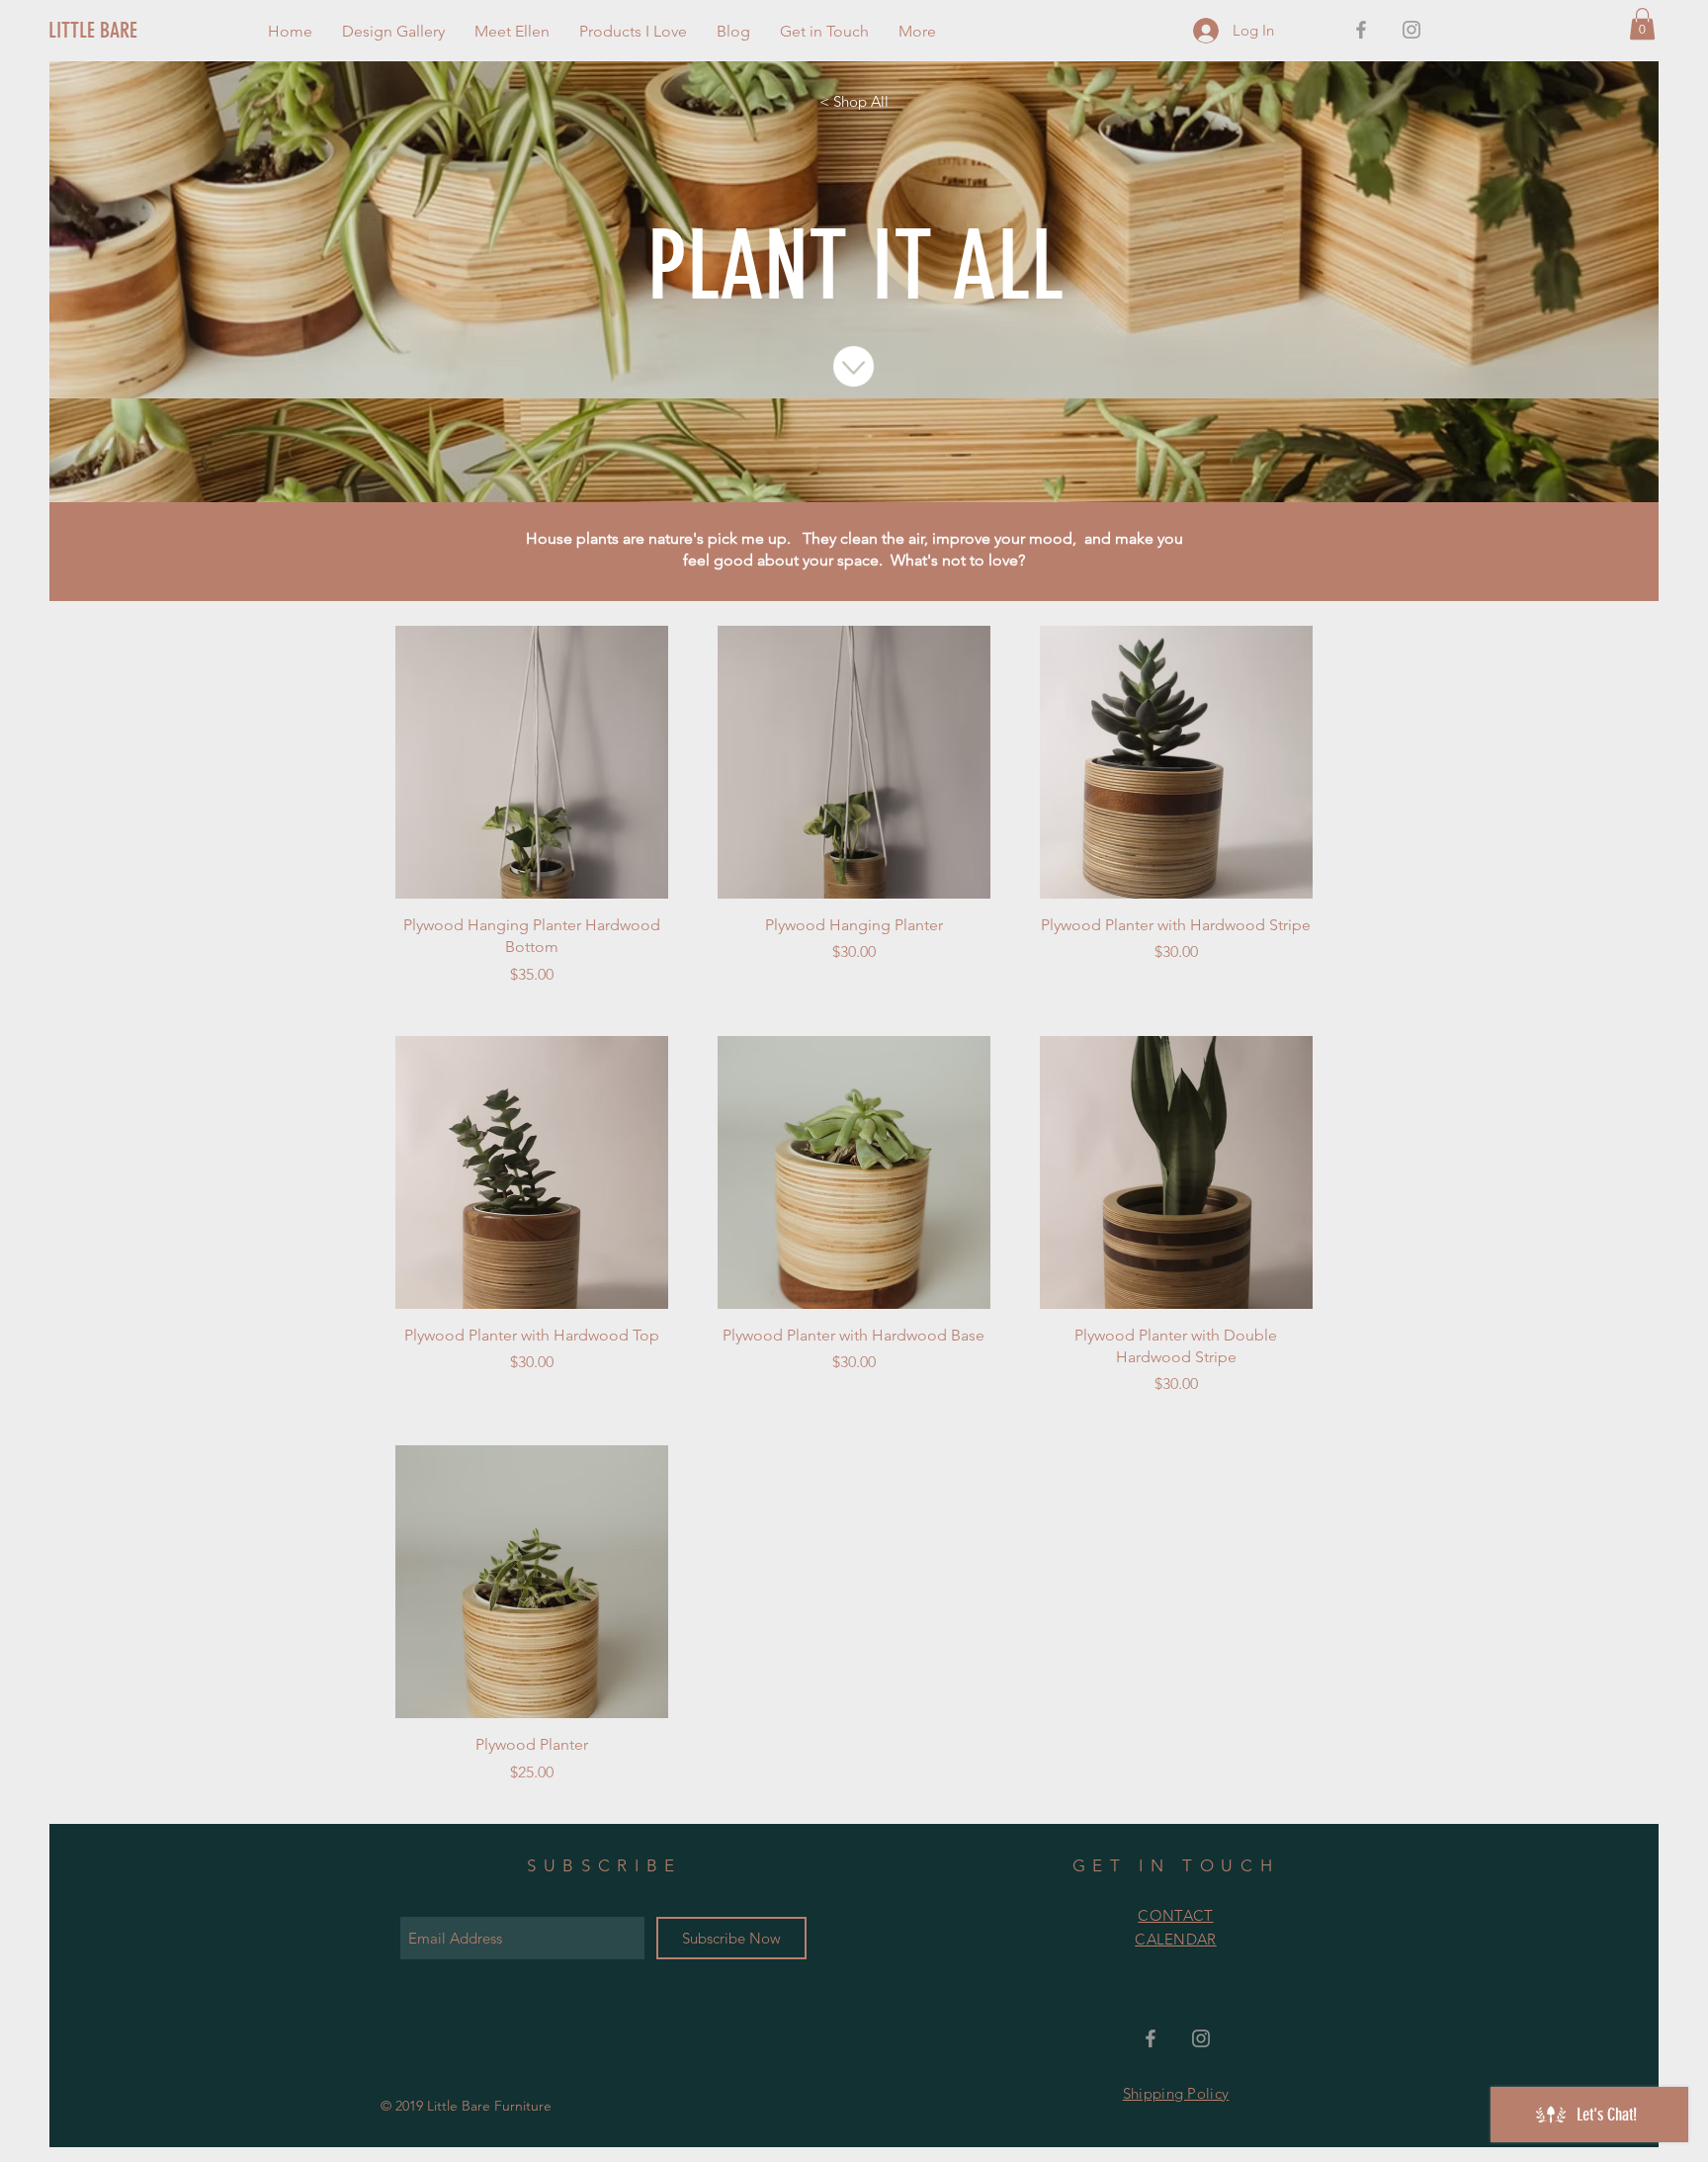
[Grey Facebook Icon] (1361, 30)
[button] (1642, 24)
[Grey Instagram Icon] (1411, 30)
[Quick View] (532, 762)
